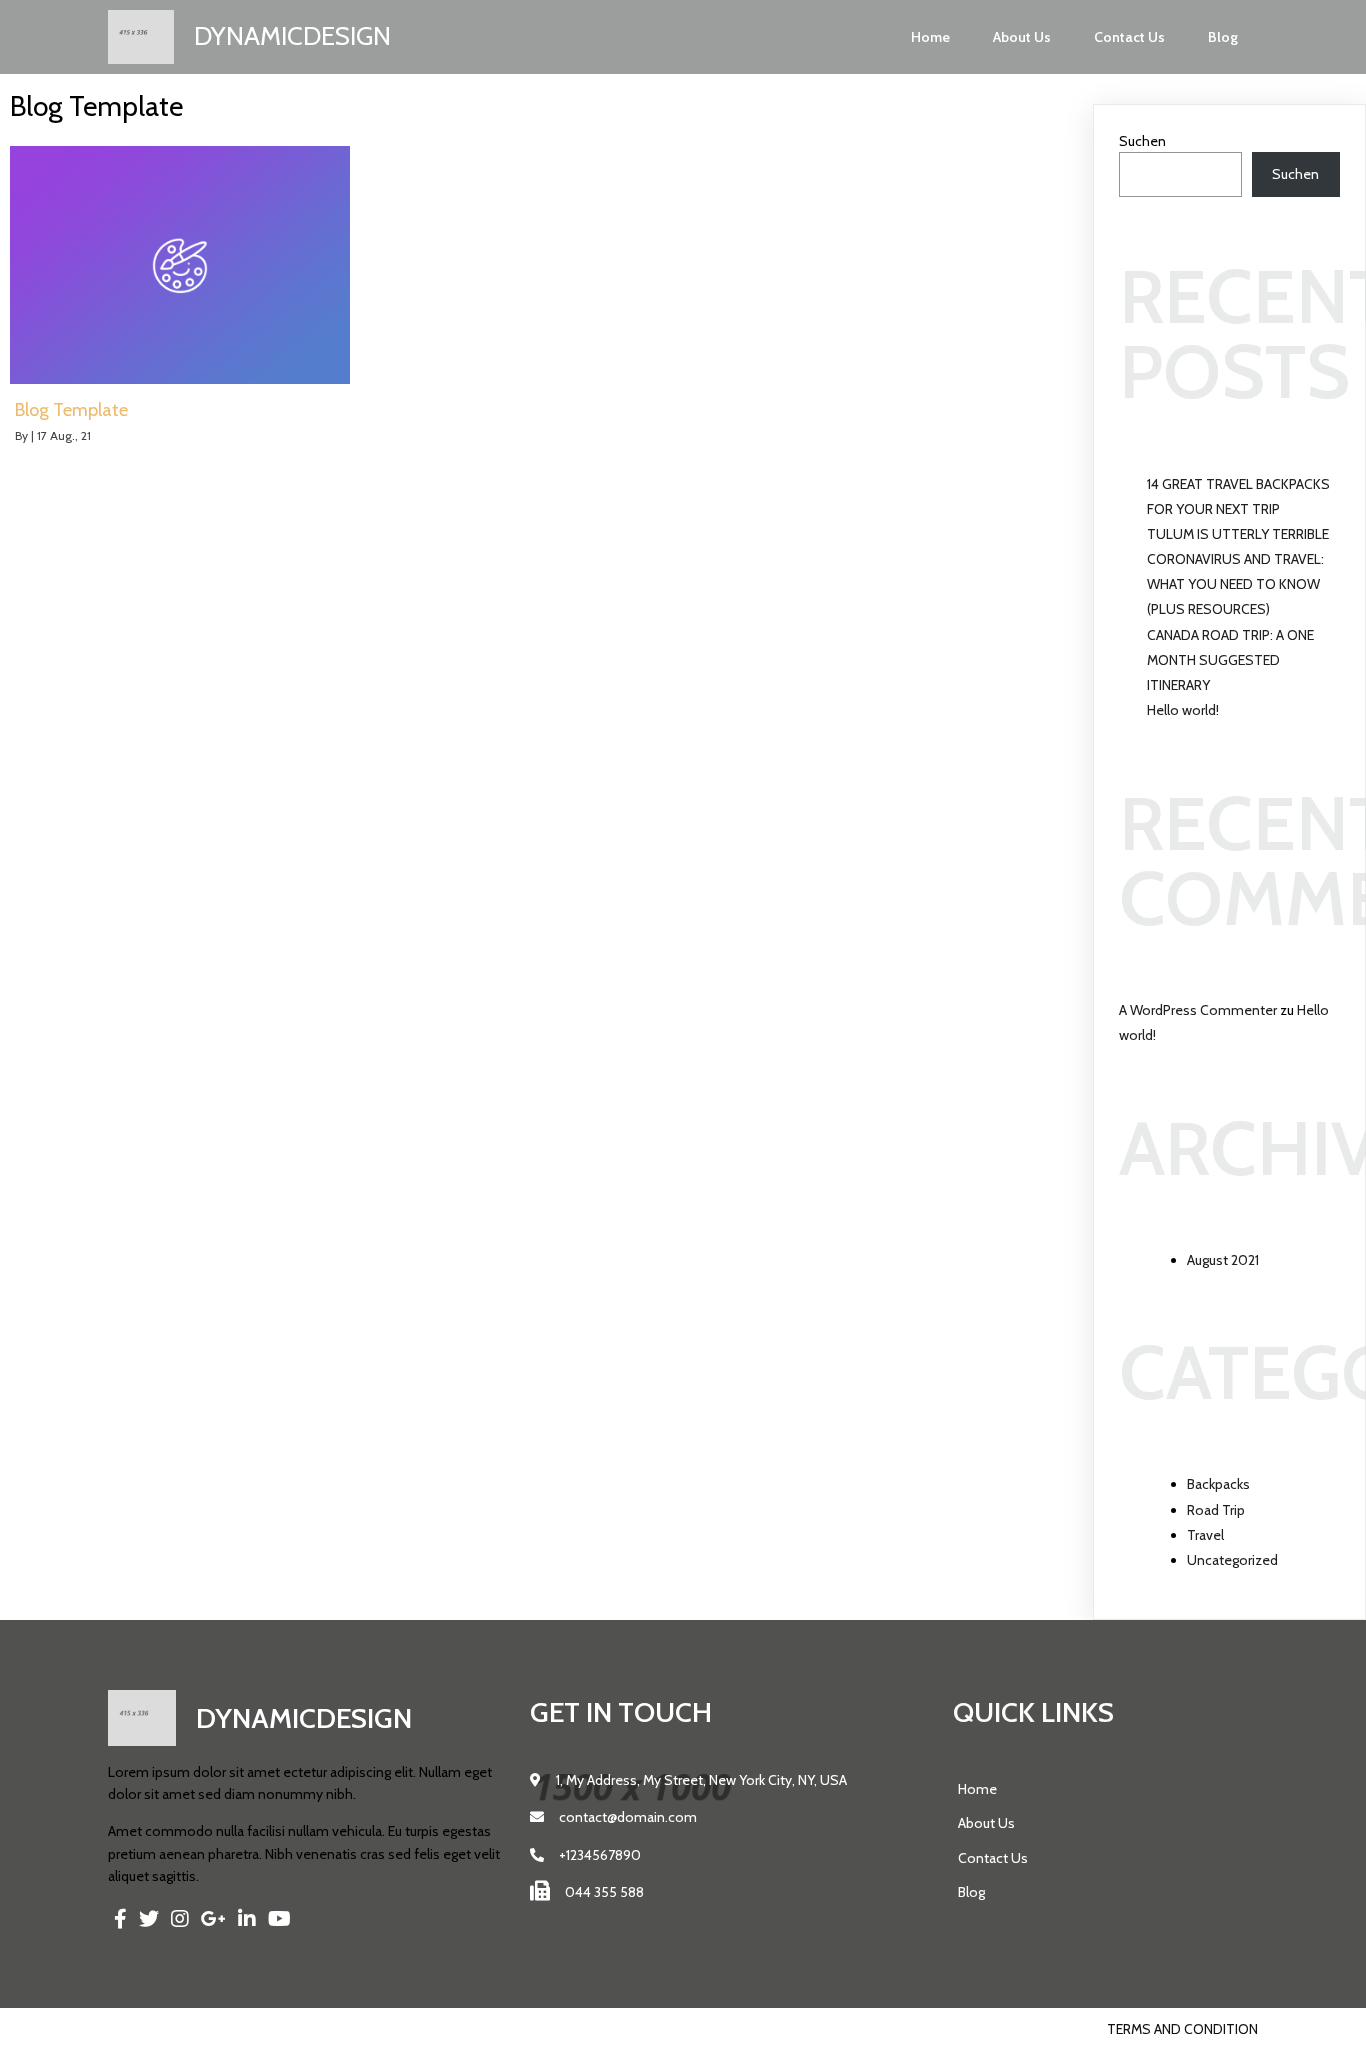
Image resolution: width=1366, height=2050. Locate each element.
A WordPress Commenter (1198, 1010)
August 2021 (1223, 1260)
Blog (1223, 37)
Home (930, 37)
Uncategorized (1232, 1560)
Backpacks (1218, 1484)
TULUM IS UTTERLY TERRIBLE (1238, 534)
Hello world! (1183, 710)
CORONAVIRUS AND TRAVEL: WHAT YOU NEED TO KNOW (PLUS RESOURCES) (1235, 584)
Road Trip (1216, 1510)
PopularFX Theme (328, 2029)
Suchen (1142, 141)
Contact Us (1129, 37)
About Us (1022, 37)
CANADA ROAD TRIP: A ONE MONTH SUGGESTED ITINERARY (1230, 660)
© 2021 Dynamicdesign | (188, 2029)
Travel (1205, 1535)
